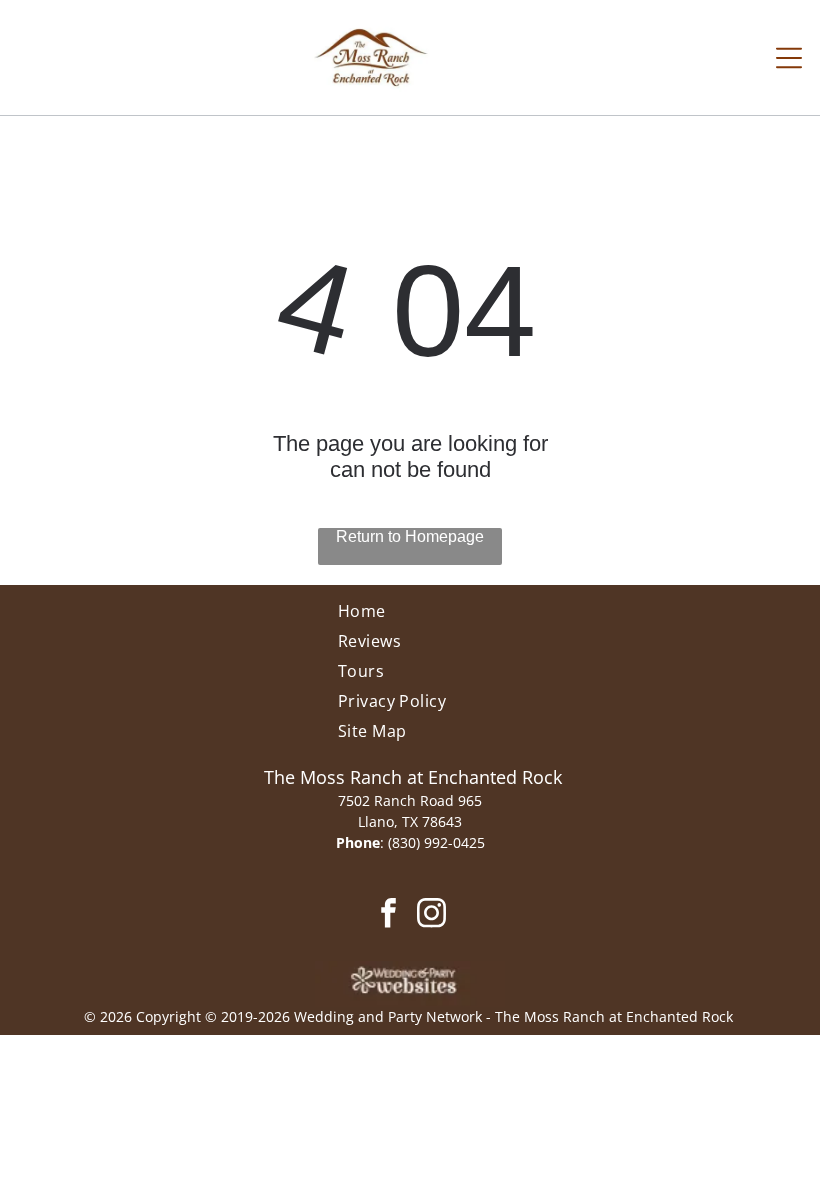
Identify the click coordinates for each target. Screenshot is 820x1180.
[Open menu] (789, 58)
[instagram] (431, 915)
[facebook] (388, 915)
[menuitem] (410, 615)
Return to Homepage (410, 536)
